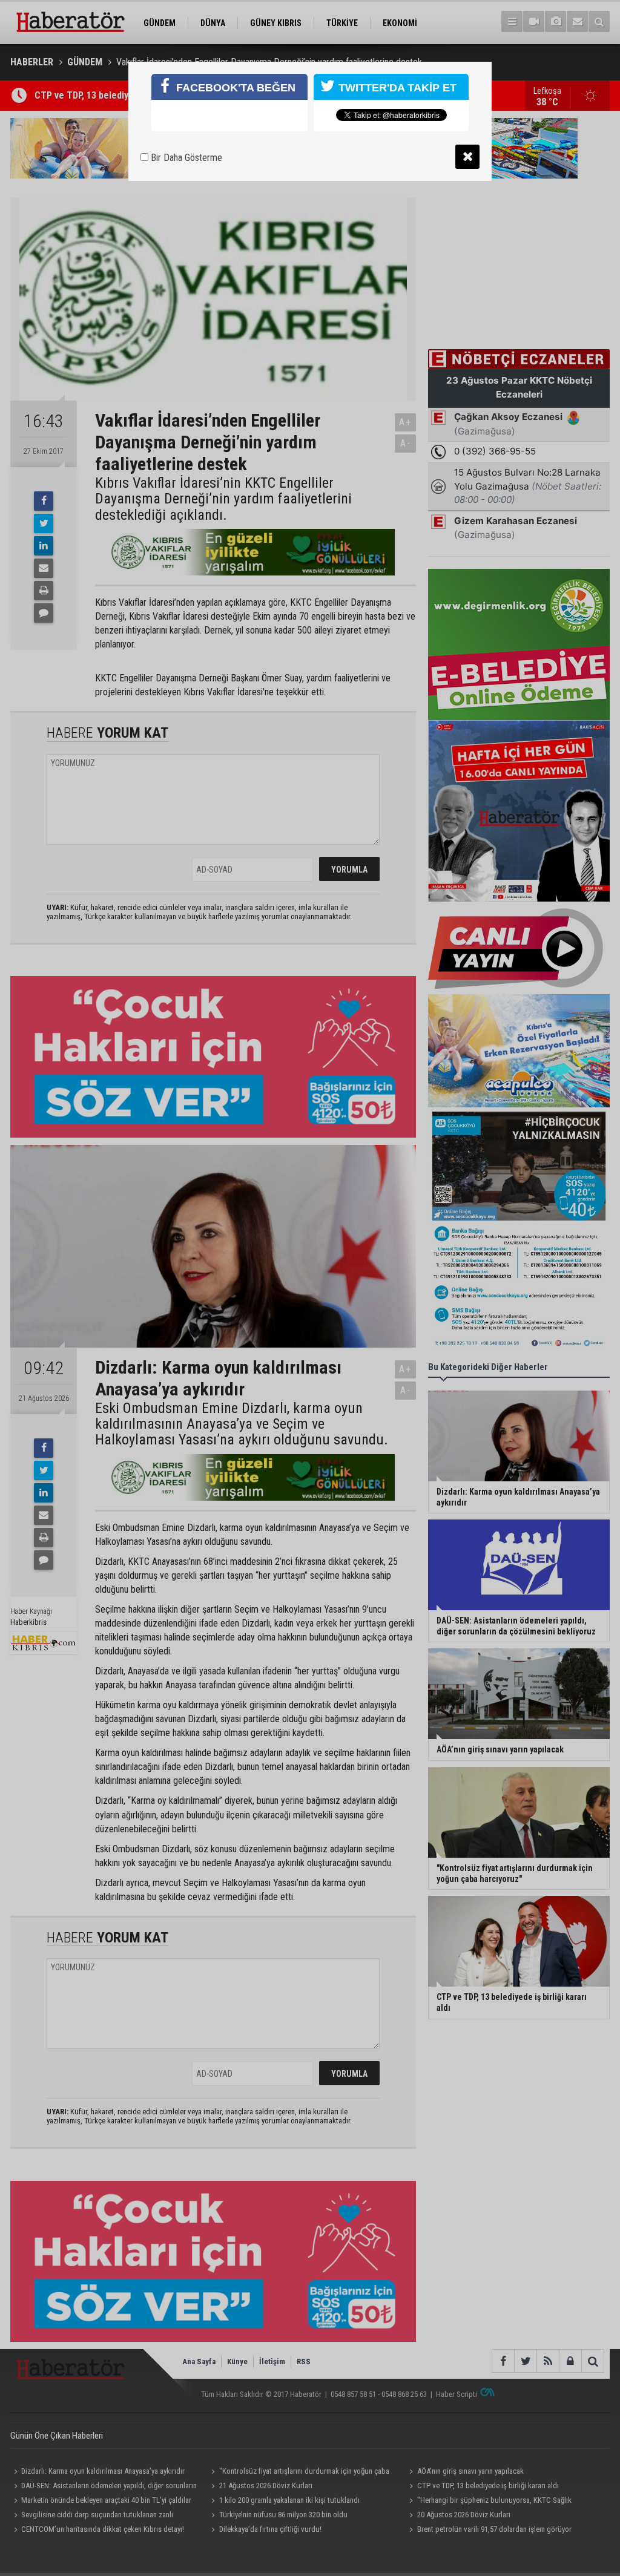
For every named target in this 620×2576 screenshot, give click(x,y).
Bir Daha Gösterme (185, 158)
